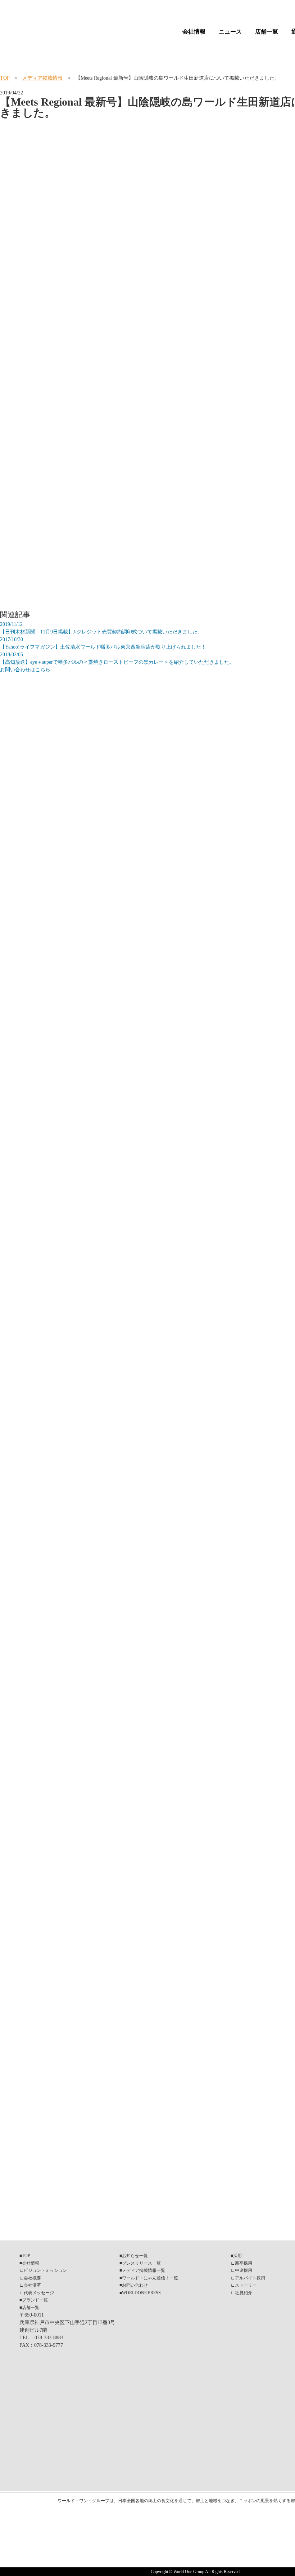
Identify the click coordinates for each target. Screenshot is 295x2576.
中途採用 (244, 2270)
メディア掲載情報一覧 (144, 2270)
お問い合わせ (135, 2285)
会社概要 (32, 2278)
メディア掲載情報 (42, 78)
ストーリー (246, 2285)
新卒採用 (244, 2263)
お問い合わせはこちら (25, 670)
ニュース (230, 32)
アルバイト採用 (250, 2278)
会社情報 (194, 32)
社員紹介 (244, 2293)
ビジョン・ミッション (45, 2270)
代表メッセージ (39, 2293)
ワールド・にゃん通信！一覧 (150, 2278)
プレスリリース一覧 (141, 2263)
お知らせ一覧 (135, 2256)
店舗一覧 (267, 32)
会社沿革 (32, 2285)
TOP (5, 78)
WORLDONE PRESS (141, 2293)
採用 (237, 2256)
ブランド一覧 (35, 2300)
